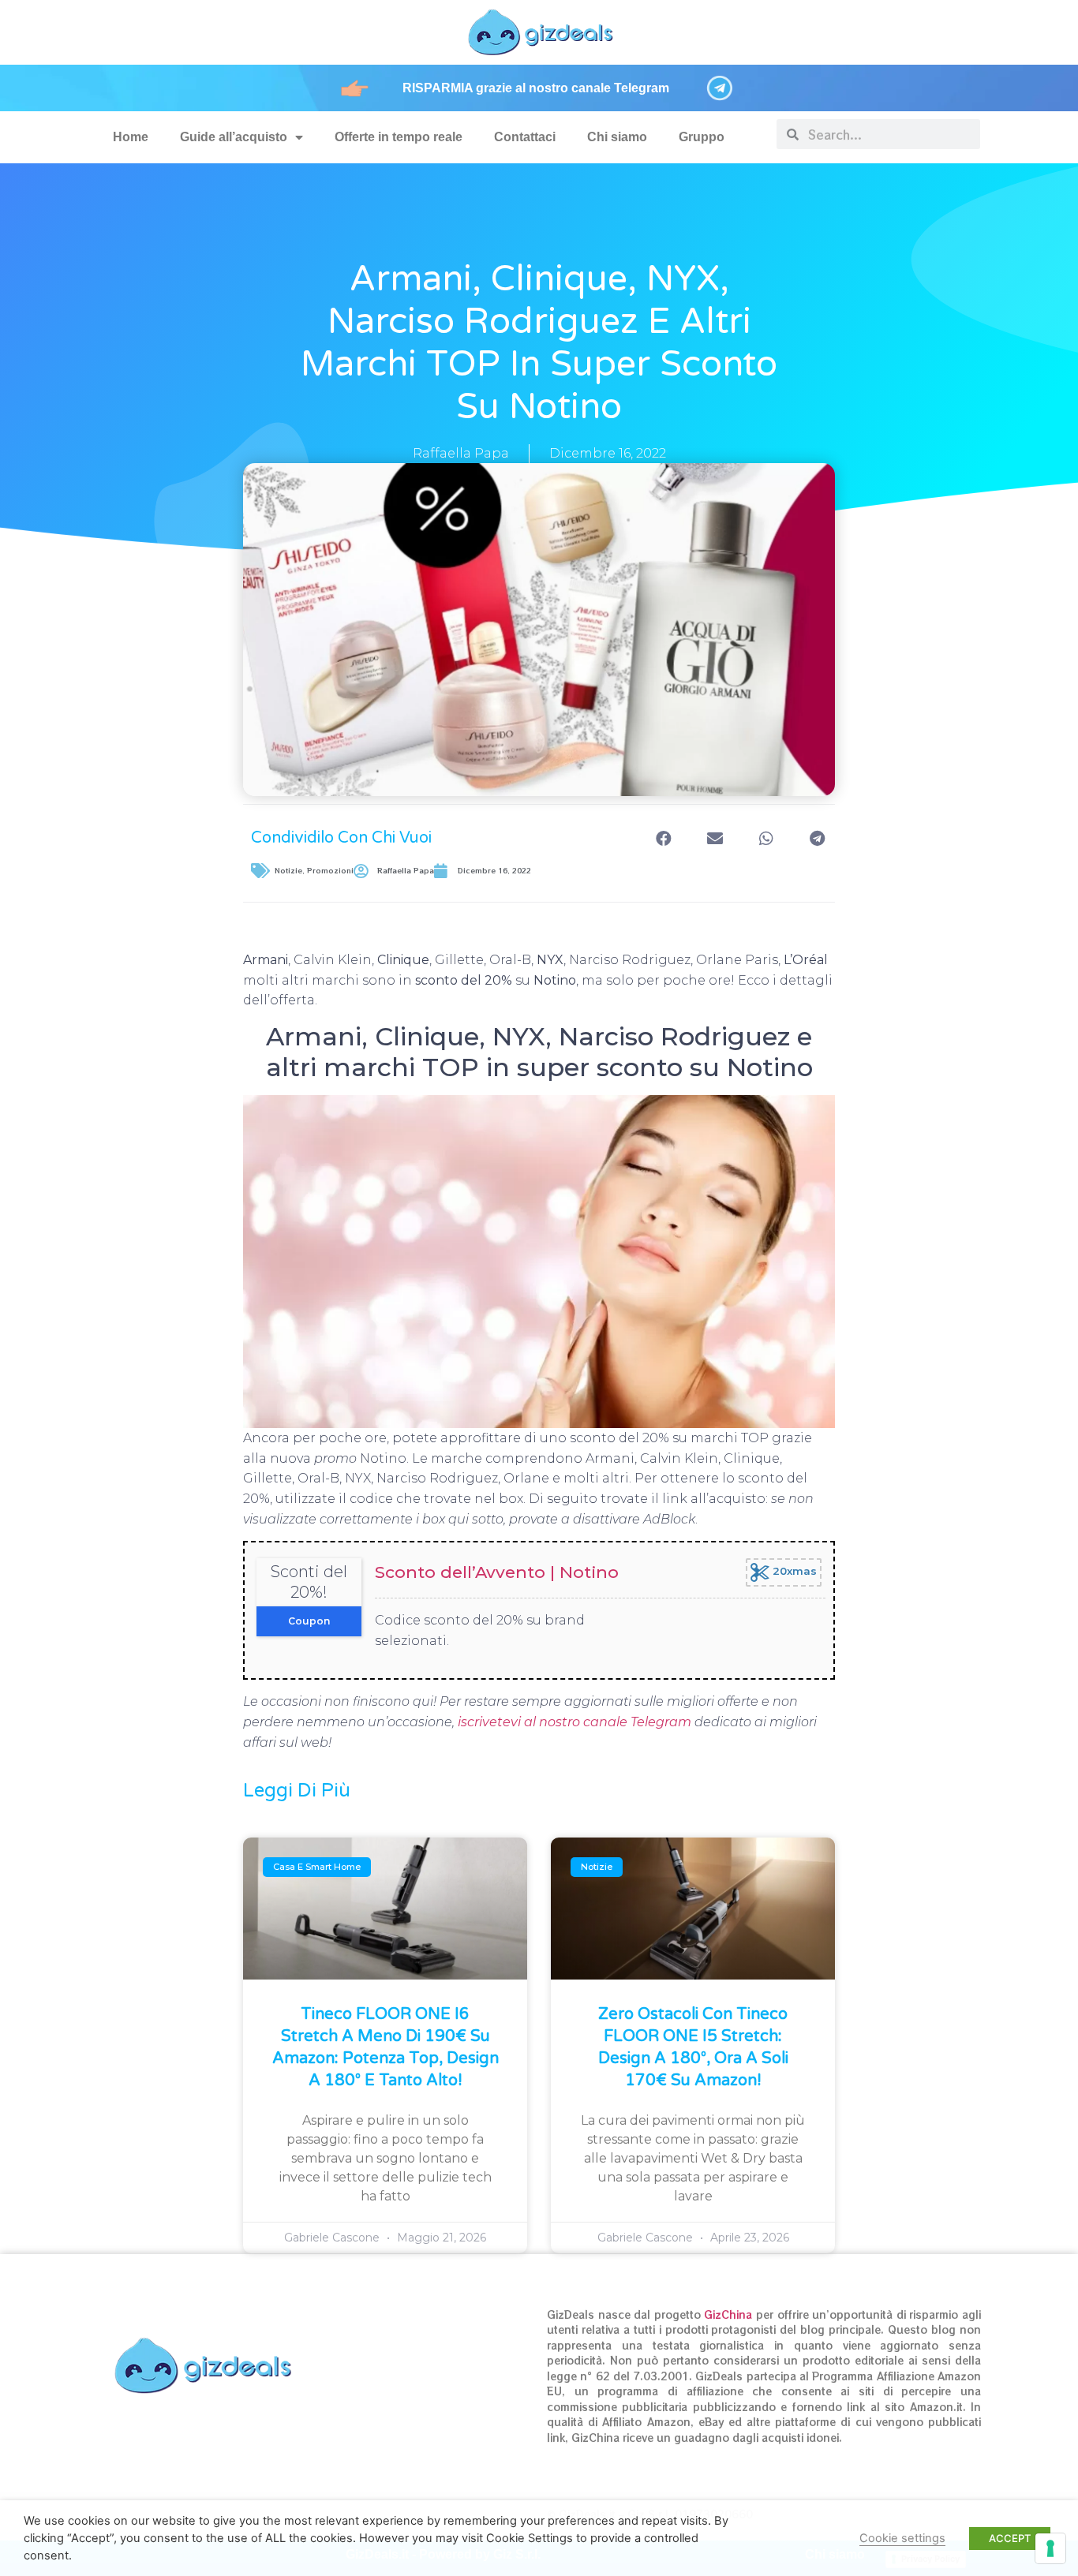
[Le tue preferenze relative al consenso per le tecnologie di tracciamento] (1050, 2548)
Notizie (288, 871)
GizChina (728, 2314)
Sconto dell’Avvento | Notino (497, 1572)
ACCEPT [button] (1010, 2538)
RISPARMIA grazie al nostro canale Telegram (536, 88)
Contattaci (525, 137)
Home (131, 137)
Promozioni (330, 871)
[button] (663, 838)
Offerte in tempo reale (399, 137)
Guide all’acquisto (234, 137)
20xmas (793, 1572)
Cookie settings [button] (902, 2538)
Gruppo (702, 137)
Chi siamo (617, 137)
